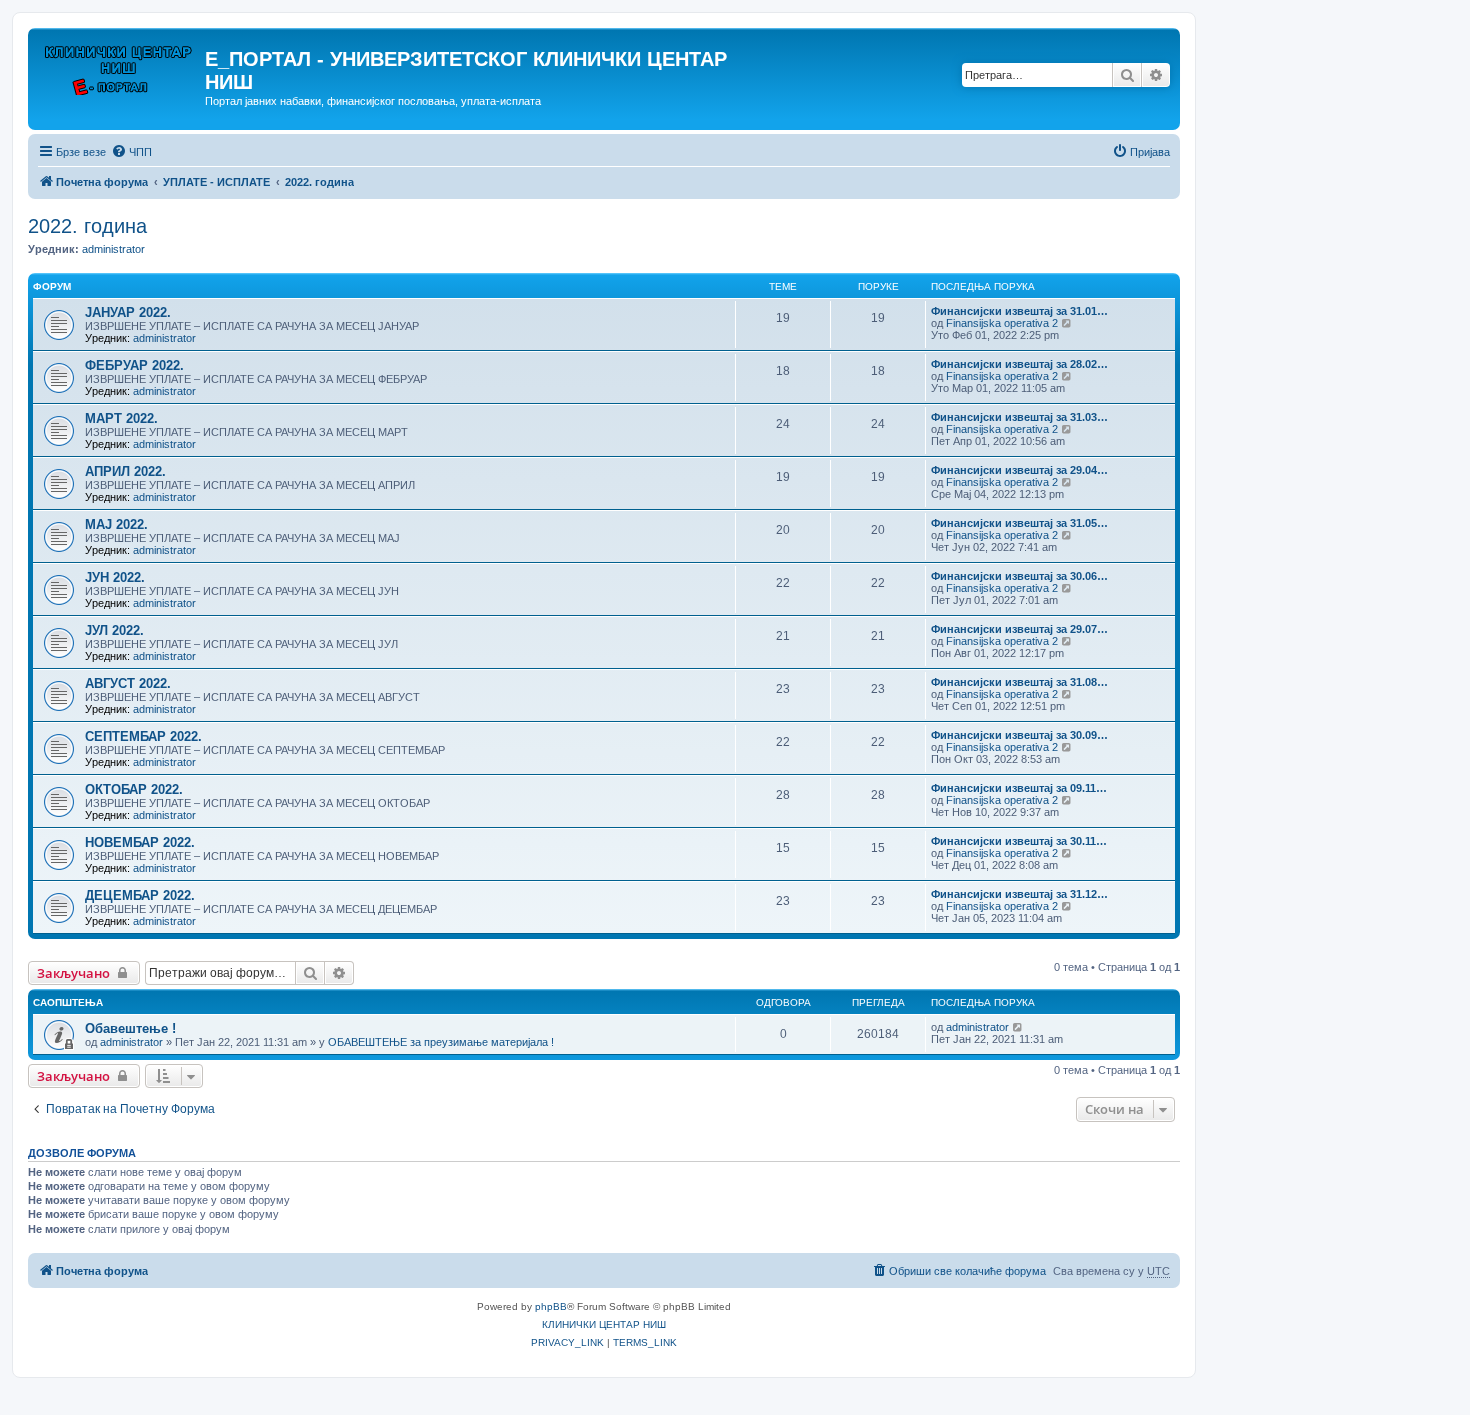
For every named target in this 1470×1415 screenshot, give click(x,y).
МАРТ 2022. (121, 418)
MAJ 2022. (116, 524)
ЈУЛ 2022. (114, 630)
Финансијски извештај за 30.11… (1019, 841)
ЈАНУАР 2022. (128, 312)
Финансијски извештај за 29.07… (1019, 629)
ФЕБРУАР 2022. (134, 365)
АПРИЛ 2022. (125, 471)
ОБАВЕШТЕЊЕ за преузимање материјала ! (441, 1042)
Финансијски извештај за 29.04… (1019, 470)
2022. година (87, 226)
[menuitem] (131, 152)
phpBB (551, 1306)
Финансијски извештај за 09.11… (1019, 788)
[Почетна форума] (119, 65)
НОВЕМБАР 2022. (140, 842)
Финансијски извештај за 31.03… (1019, 417)
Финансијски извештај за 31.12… (1019, 894)
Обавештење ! (130, 1028)
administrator (113, 249)
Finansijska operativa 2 (1002, 323)
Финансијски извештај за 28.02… (1019, 364)
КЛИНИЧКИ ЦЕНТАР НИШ (604, 1324)
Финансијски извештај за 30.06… (1019, 576)
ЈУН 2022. (115, 577)
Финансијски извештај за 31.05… (1019, 523)
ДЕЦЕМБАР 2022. (140, 895)
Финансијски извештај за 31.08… (1019, 682)
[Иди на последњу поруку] (1018, 1027)
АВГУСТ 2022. (128, 683)
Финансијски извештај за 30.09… (1019, 735)
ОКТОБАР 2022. (134, 789)
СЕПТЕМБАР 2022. (143, 736)
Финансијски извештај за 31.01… (1019, 311)
